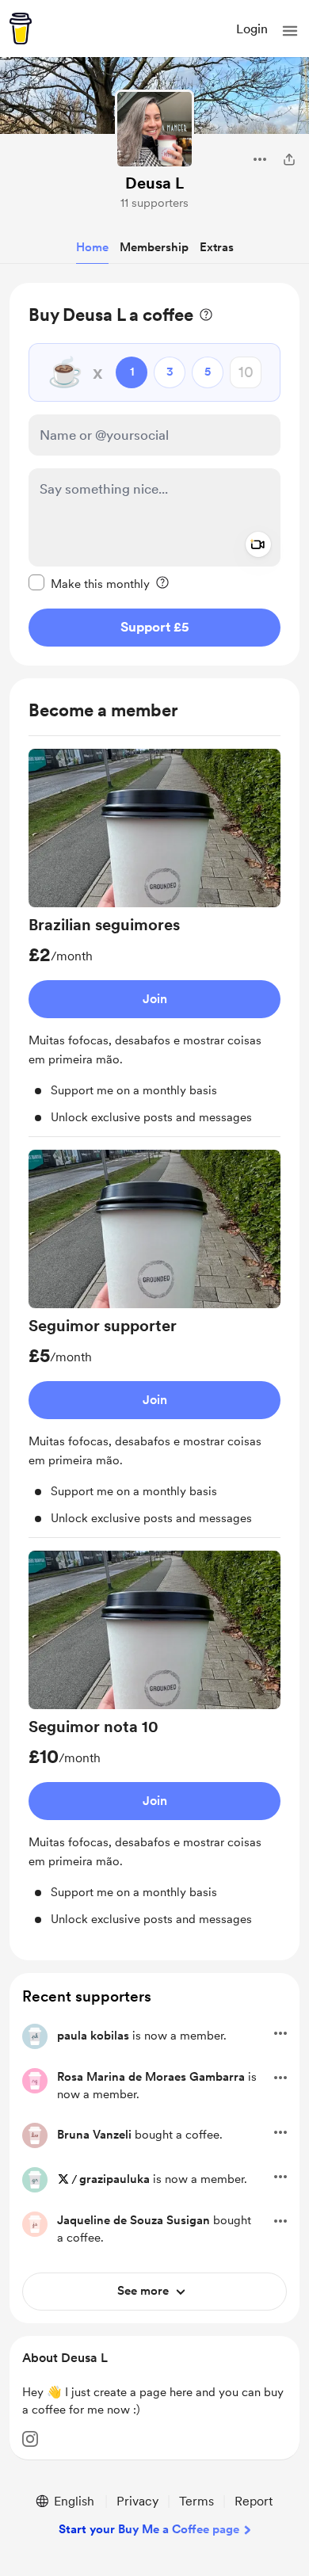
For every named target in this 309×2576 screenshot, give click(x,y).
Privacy (137, 2501)
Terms (196, 2501)
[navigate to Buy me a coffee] (21, 29)
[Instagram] (30, 2439)
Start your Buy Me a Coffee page (149, 2529)
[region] (154, 474)
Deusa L (154, 183)
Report (254, 2501)
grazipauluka (114, 2179)
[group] (154, 943)
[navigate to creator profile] (154, 129)
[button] (290, 31)
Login (252, 29)
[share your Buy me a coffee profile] (289, 159)
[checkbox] (89, 583)
